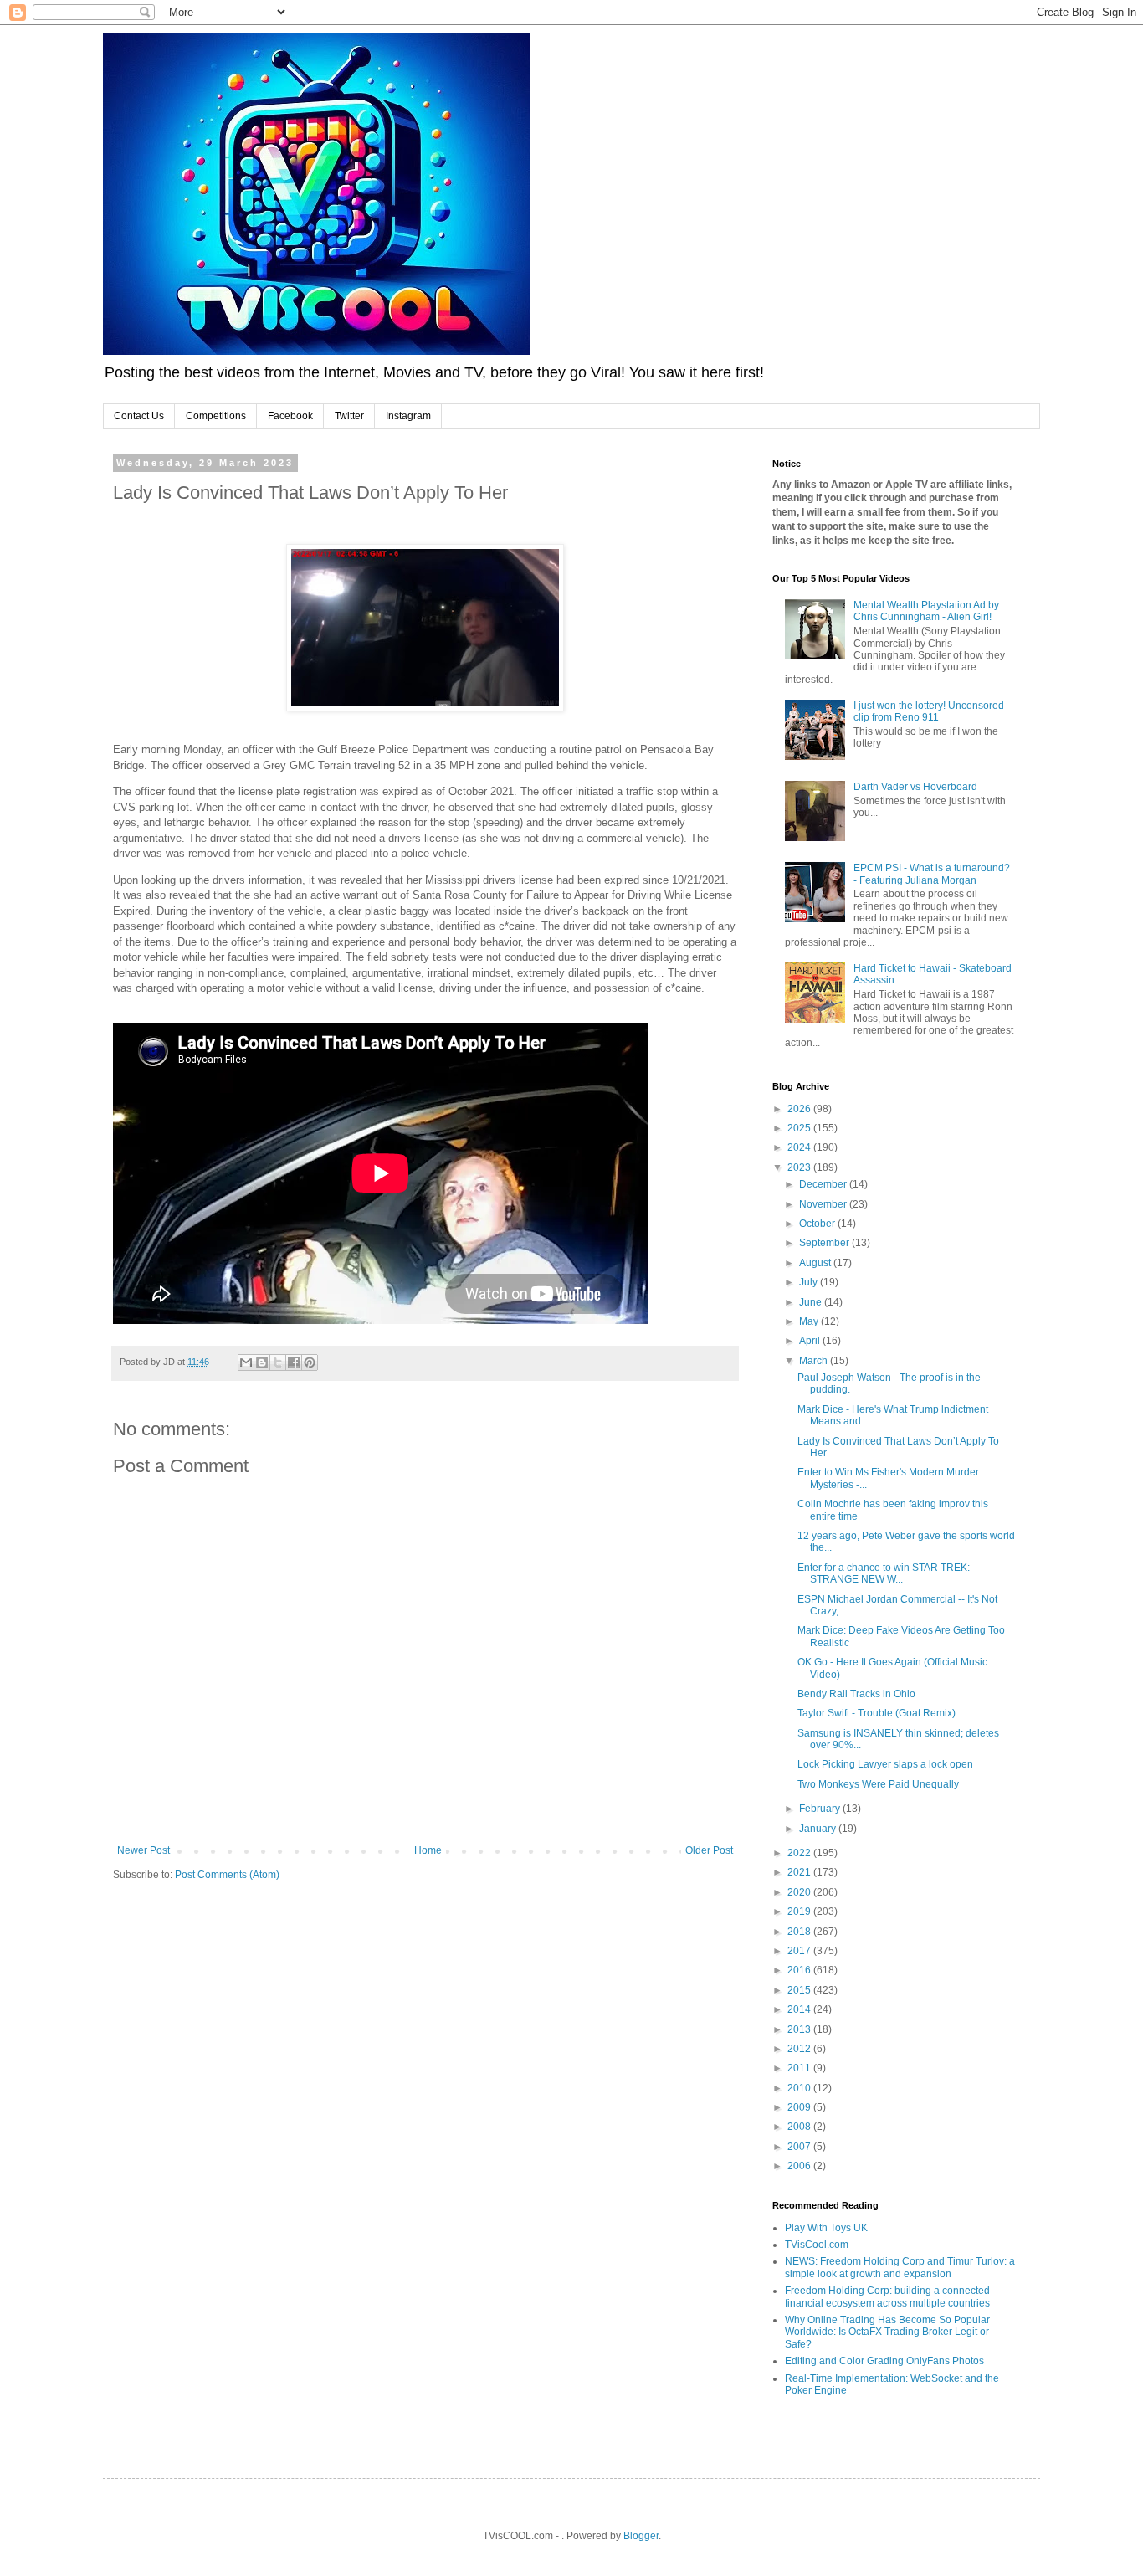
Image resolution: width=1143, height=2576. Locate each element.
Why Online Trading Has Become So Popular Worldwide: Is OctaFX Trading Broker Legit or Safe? (887, 2332)
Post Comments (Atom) (227, 1875)
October (818, 1224)
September (825, 1243)
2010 (800, 2088)
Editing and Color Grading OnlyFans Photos (884, 2361)
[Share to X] (278, 1362)
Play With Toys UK (826, 2228)
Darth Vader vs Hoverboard (915, 787)
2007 (800, 2147)
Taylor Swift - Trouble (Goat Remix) (876, 1713)
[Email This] (246, 1362)
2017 (800, 1951)
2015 (800, 1990)
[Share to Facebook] (294, 1362)
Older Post (709, 1850)
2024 (800, 1147)
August (816, 1263)
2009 (800, 2107)
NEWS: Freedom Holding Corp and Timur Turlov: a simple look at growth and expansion (900, 2267)
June (812, 1302)
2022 (800, 1853)
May (810, 1321)
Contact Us (139, 416)
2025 (800, 1128)
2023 (800, 1167)
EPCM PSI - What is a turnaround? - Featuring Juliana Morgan (932, 874)
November (824, 1204)
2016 (800, 1970)
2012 (800, 2049)
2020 (800, 1892)
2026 (800, 1109)
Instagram (408, 416)
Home (428, 1850)
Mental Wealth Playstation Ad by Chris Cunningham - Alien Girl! (926, 611)
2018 (800, 1932)
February (821, 1809)
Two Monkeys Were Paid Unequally (878, 1784)
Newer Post (144, 1850)
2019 (800, 1911)
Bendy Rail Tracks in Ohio (856, 1694)
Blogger (641, 2536)
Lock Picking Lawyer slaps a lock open (885, 1764)
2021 (800, 1872)
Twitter (349, 416)
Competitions (216, 416)
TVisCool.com (817, 2245)
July (810, 1282)
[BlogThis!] (262, 1362)
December (824, 1184)
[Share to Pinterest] (310, 1362)
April (811, 1341)
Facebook (290, 416)
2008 (800, 2127)
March (815, 1361)
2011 (800, 2068)
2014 (800, 2009)
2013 (800, 2029)
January (819, 1829)
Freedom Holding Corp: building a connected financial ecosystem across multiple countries (887, 2296)
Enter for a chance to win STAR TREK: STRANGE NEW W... (884, 1573)
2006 (800, 2166)
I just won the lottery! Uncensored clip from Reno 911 (929, 711)
